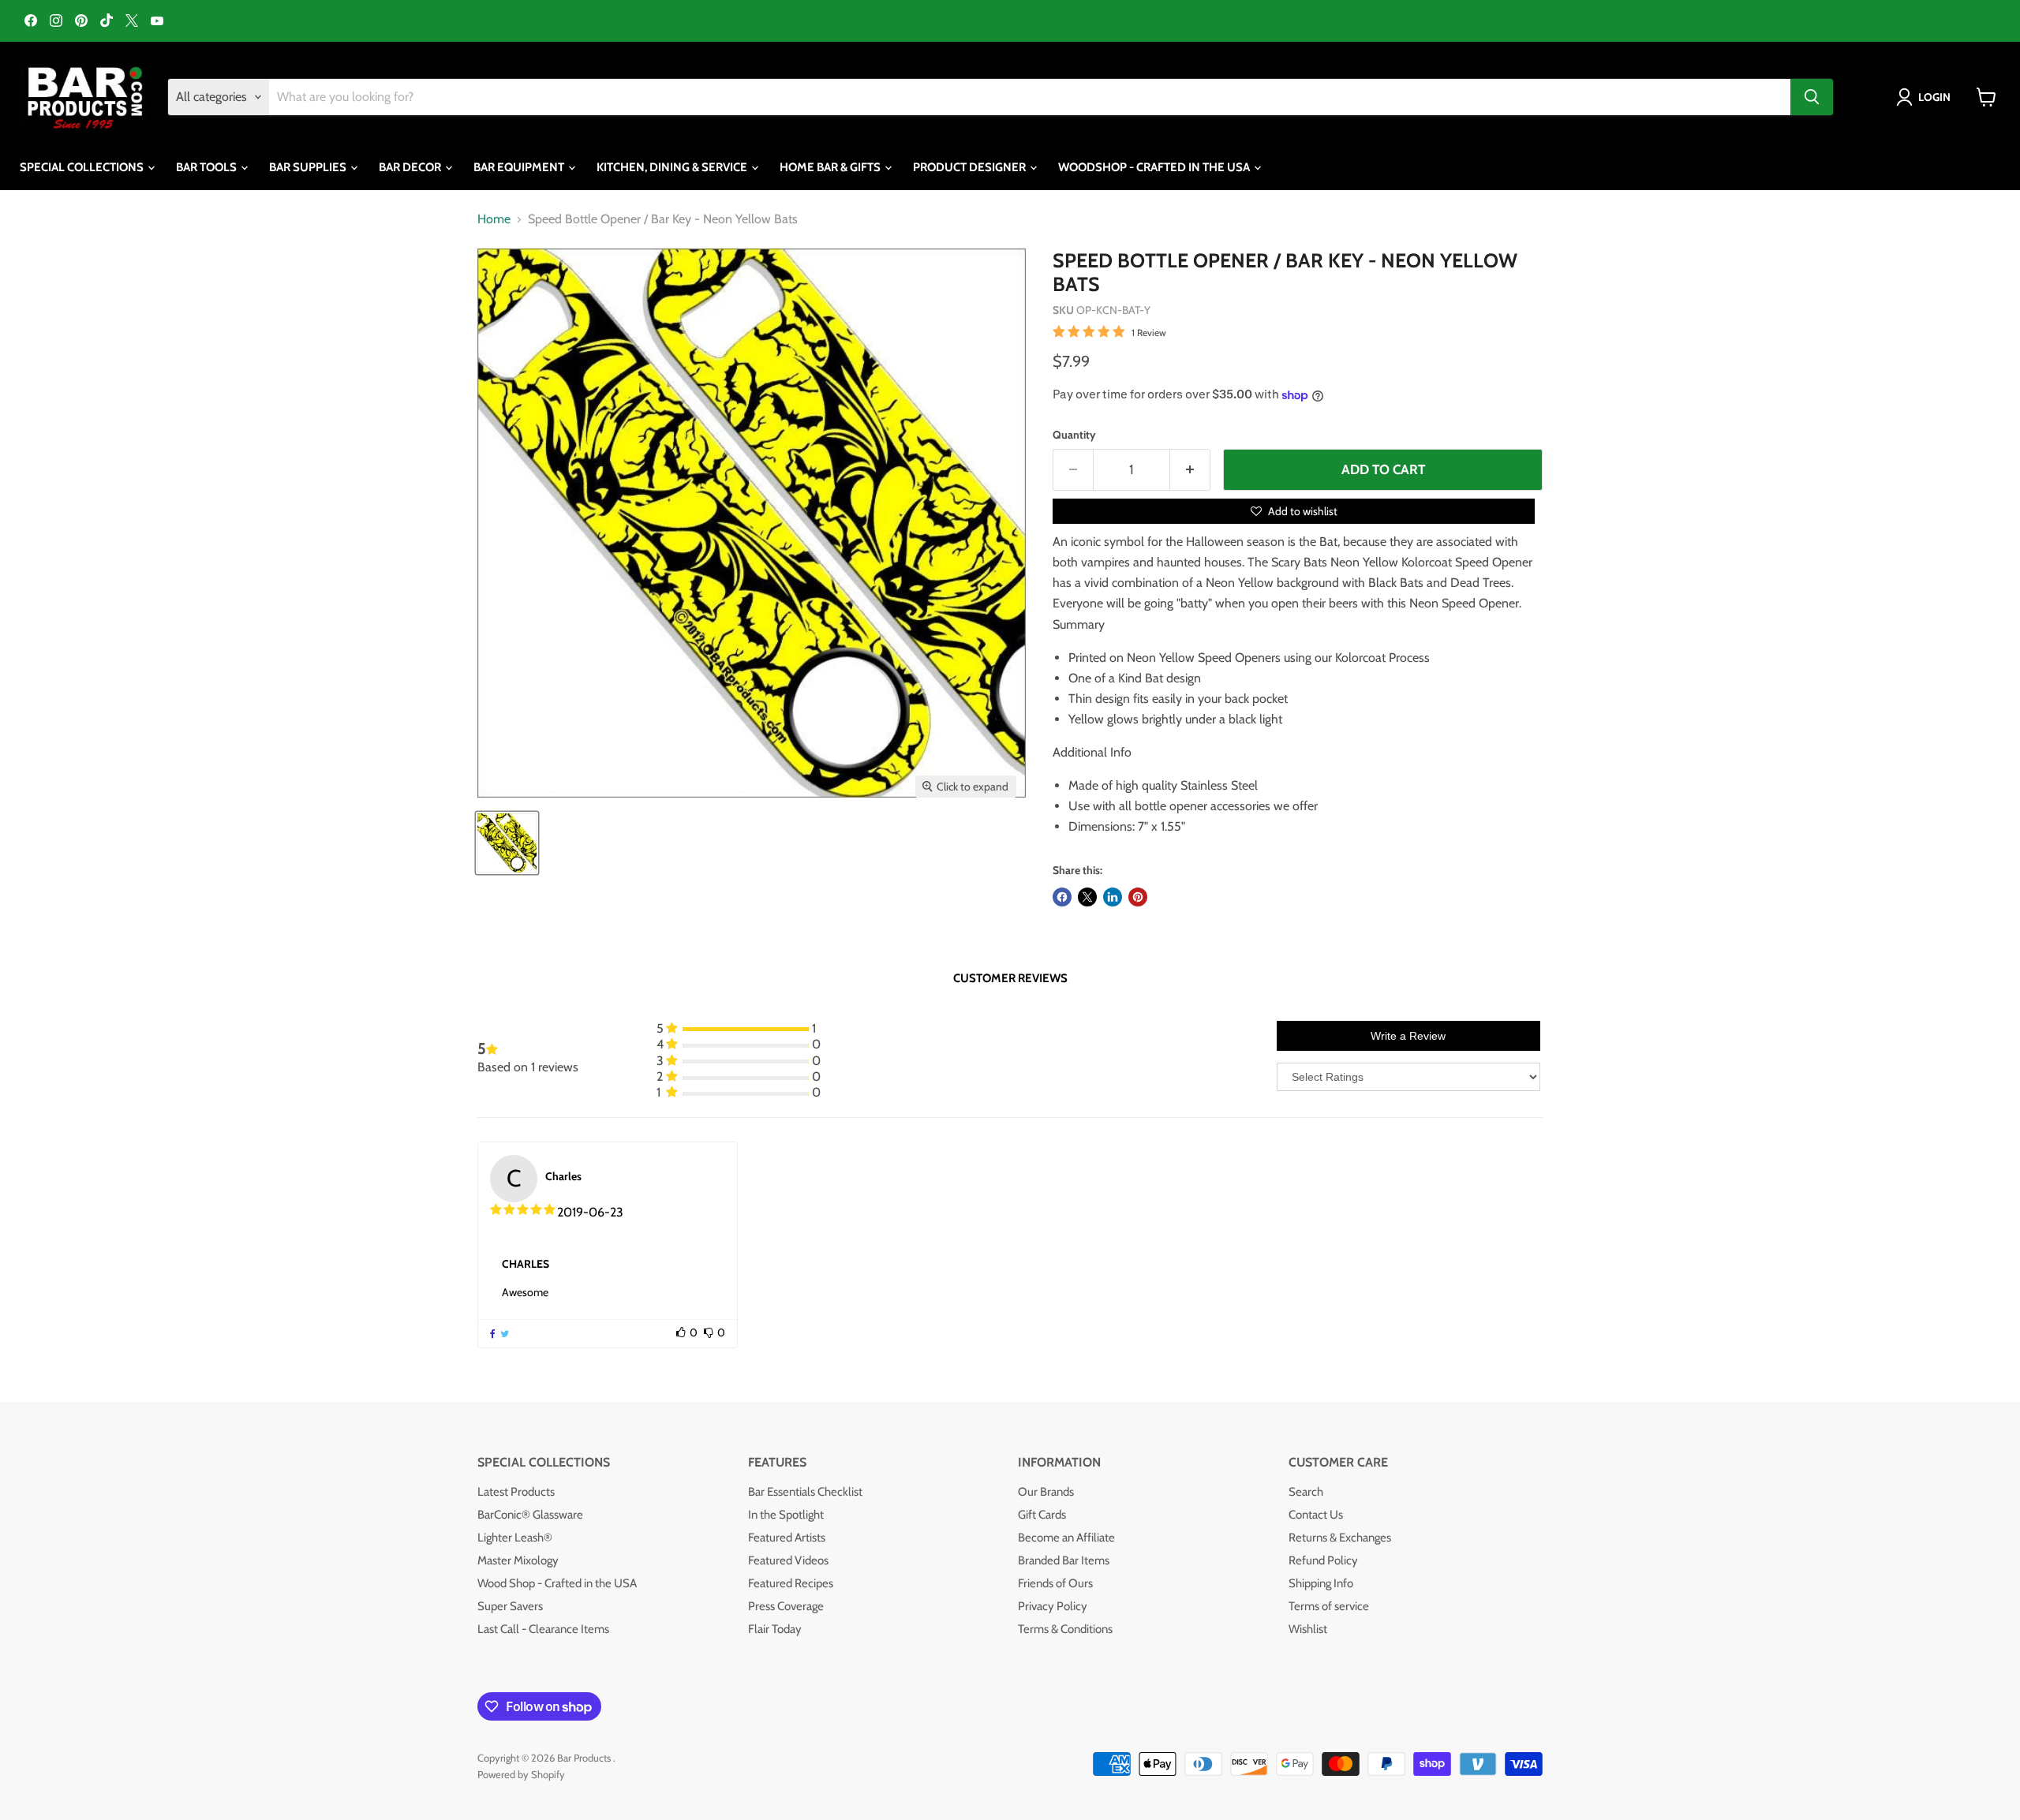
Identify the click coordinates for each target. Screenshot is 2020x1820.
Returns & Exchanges (1340, 1538)
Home (494, 219)
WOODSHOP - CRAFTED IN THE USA (1155, 167)
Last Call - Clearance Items (543, 1629)
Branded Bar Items (1064, 1560)
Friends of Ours (1055, 1583)
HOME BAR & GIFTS (831, 167)
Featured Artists (787, 1538)
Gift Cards (1042, 1515)
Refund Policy (1323, 1560)
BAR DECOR (411, 167)
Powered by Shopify (521, 1774)
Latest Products (516, 1492)
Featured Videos (788, 1560)
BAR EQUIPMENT (520, 167)
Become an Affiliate (1066, 1538)
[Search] (1812, 97)
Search (1306, 1492)
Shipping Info (1321, 1583)
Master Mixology (518, 1560)
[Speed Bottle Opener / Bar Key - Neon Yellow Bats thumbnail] (507, 843)
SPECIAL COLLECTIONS (83, 167)
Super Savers (510, 1606)
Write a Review (1408, 1036)
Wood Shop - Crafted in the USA (557, 1583)
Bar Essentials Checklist (805, 1492)
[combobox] (1030, 97)
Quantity (1074, 435)
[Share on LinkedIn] (1113, 897)
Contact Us (1316, 1515)
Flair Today (775, 1629)
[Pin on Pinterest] (1138, 897)
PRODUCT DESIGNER (971, 167)
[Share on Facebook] (1062, 897)
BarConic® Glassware (530, 1515)
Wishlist (1308, 1629)
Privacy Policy (1053, 1606)
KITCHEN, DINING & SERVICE (673, 167)
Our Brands (1046, 1492)
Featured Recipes (791, 1583)
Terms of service (1329, 1606)
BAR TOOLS (208, 167)
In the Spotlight (786, 1515)
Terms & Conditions (1065, 1629)
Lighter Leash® (515, 1538)
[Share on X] (1087, 897)
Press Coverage (786, 1606)
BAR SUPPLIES (309, 167)
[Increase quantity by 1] (1190, 470)
